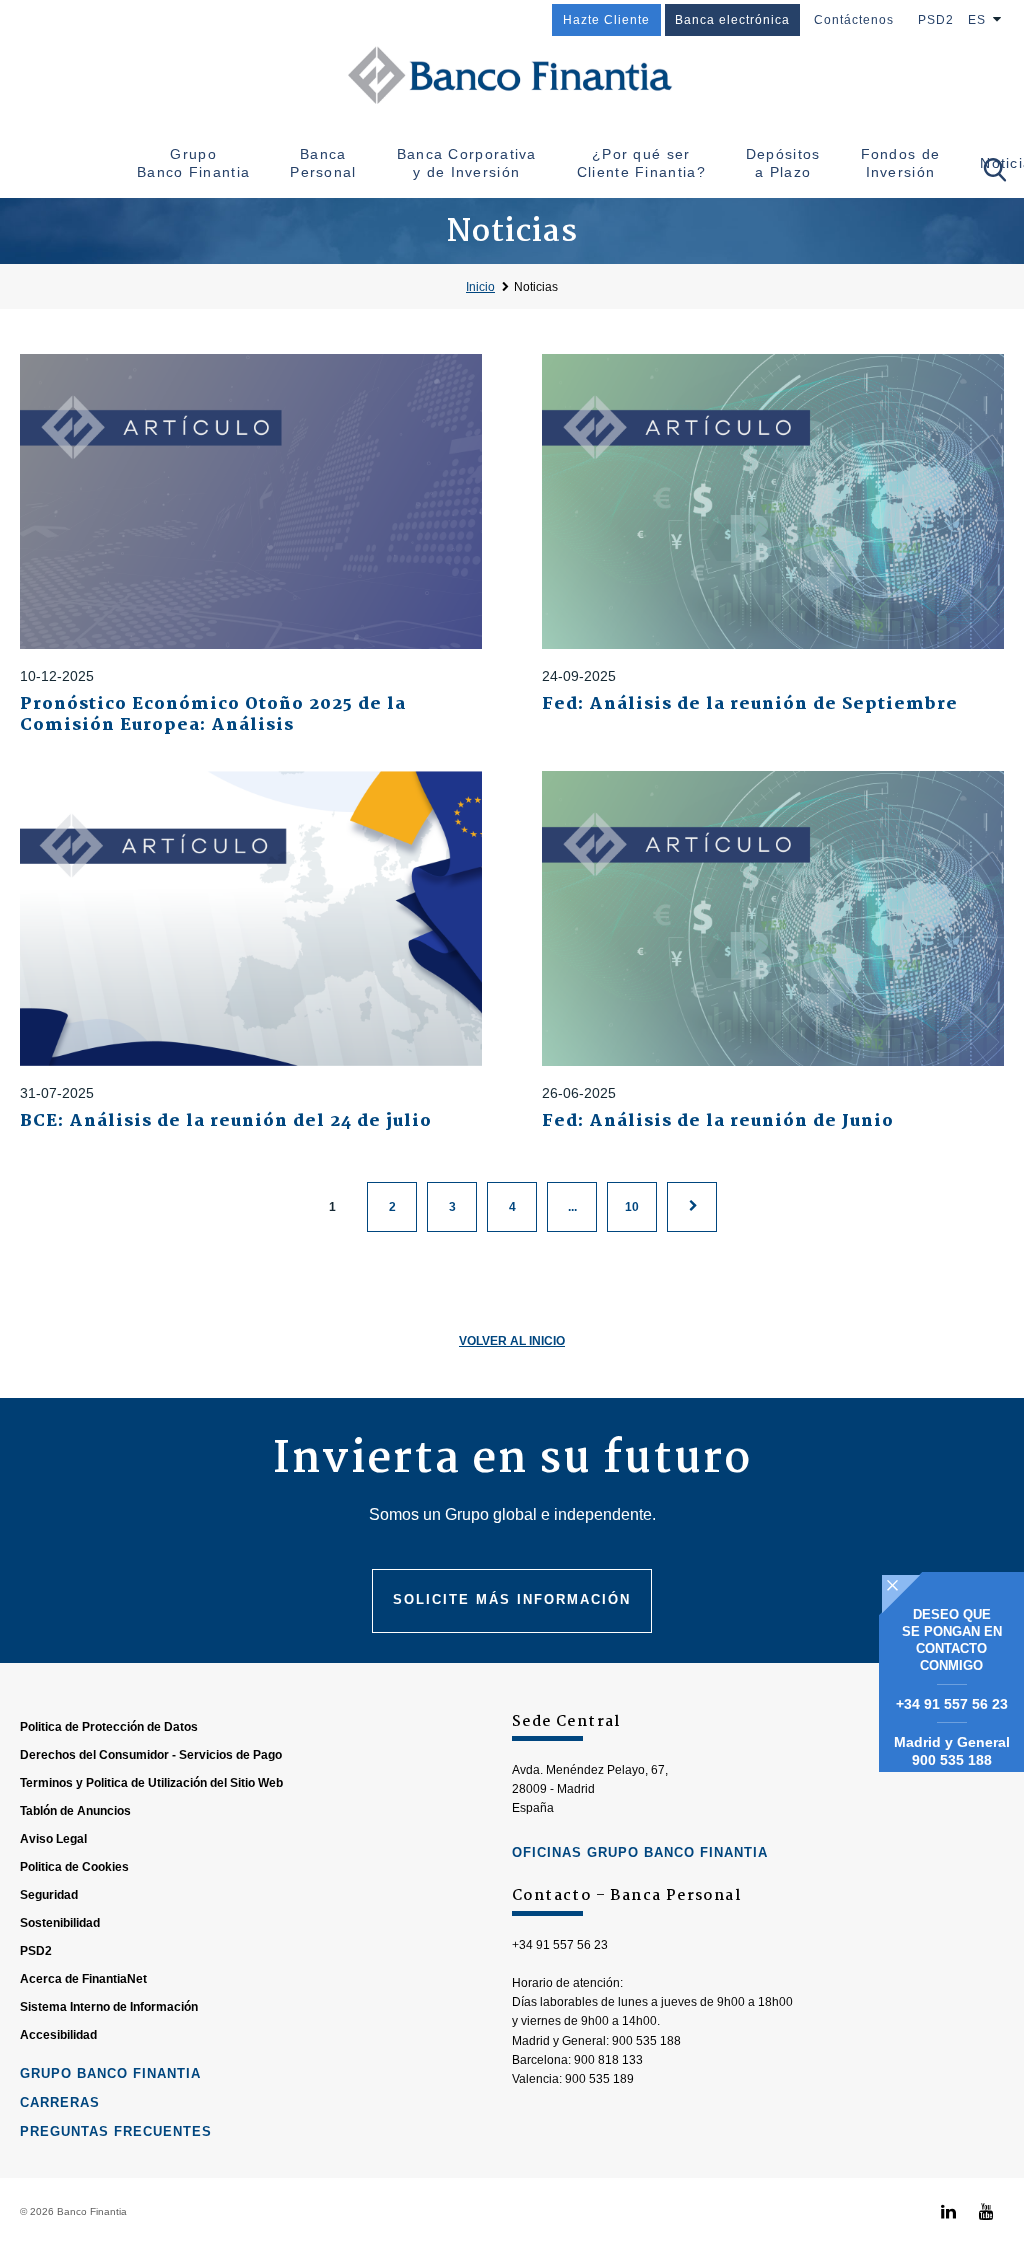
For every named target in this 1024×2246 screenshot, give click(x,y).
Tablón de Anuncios (75, 1811)
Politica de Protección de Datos (109, 1727)
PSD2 (936, 20)
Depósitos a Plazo (783, 163)
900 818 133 (608, 2060)
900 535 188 (952, 1760)
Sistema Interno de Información (109, 2007)
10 (632, 1207)
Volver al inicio (512, 1341)
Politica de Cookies (74, 1867)
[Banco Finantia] (512, 75)
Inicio (480, 287)
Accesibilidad (58, 2035)
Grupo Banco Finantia (193, 163)
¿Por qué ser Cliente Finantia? (641, 163)
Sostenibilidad (60, 1923)
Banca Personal (323, 163)
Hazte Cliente (606, 20)
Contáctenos (854, 20)
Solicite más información (512, 1599)
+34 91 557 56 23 (952, 1704)
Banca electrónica (732, 20)
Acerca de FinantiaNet (83, 1979)
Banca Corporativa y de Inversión (467, 163)
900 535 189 (599, 2079)
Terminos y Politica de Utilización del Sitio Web (151, 1783)
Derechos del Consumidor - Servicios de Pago (151, 1755)
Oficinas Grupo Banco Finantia (640, 1852)
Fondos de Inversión (901, 163)
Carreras (60, 2102)
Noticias (536, 287)
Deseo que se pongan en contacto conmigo (952, 1640)
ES (977, 20)
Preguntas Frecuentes (116, 2131)
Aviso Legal (53, 1839)
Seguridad (49, 1895)
